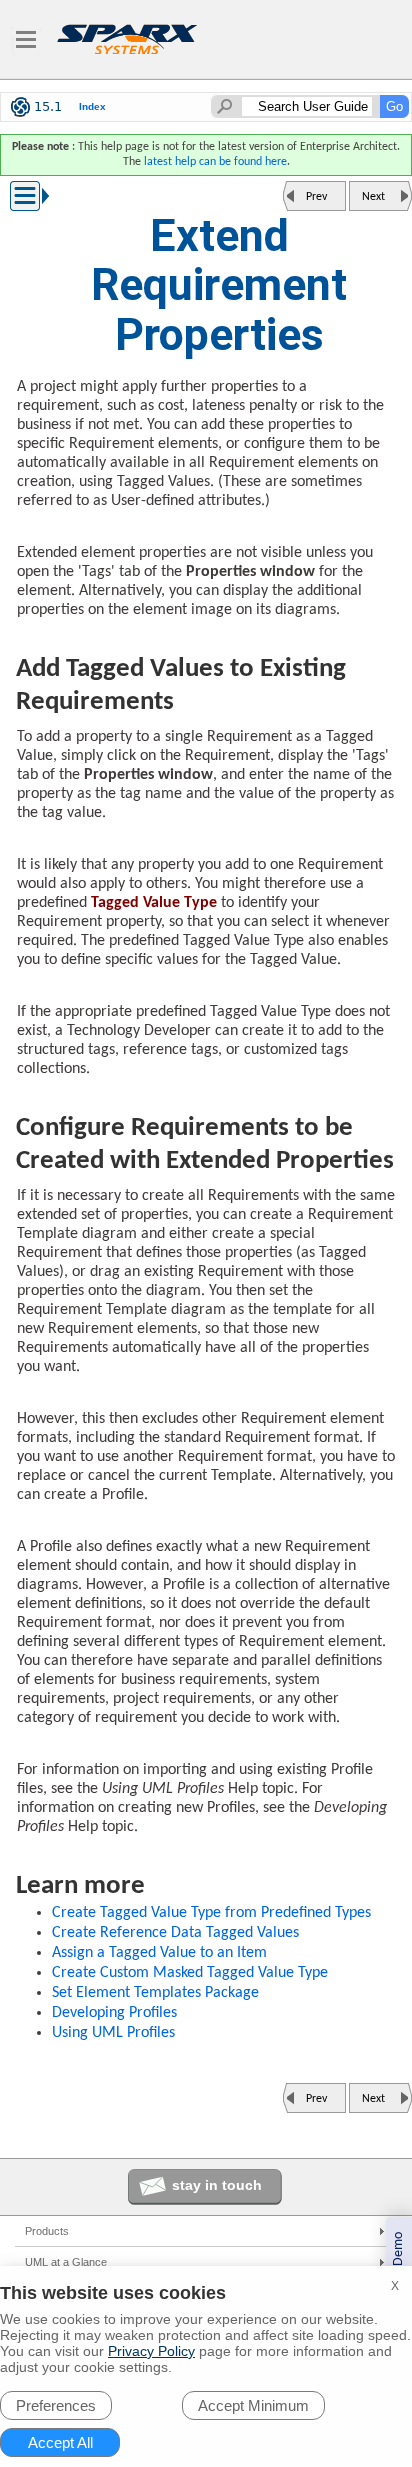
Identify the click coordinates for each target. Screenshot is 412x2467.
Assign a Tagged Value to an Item (159, 1953)
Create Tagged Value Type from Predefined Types (211, 1913)
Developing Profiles (114, 2013)
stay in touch (217, 2185)
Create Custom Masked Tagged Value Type (190, 1973)
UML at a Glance (66, 2262)
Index (92, 106)
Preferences (56, 2405)
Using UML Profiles (113, 2033)
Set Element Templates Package (155, 1993)
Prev (316, 197)
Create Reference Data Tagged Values (175, 1933)
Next (373, 197)
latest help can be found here (215, 162)
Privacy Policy (151, 2351)
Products (47, 2231)
